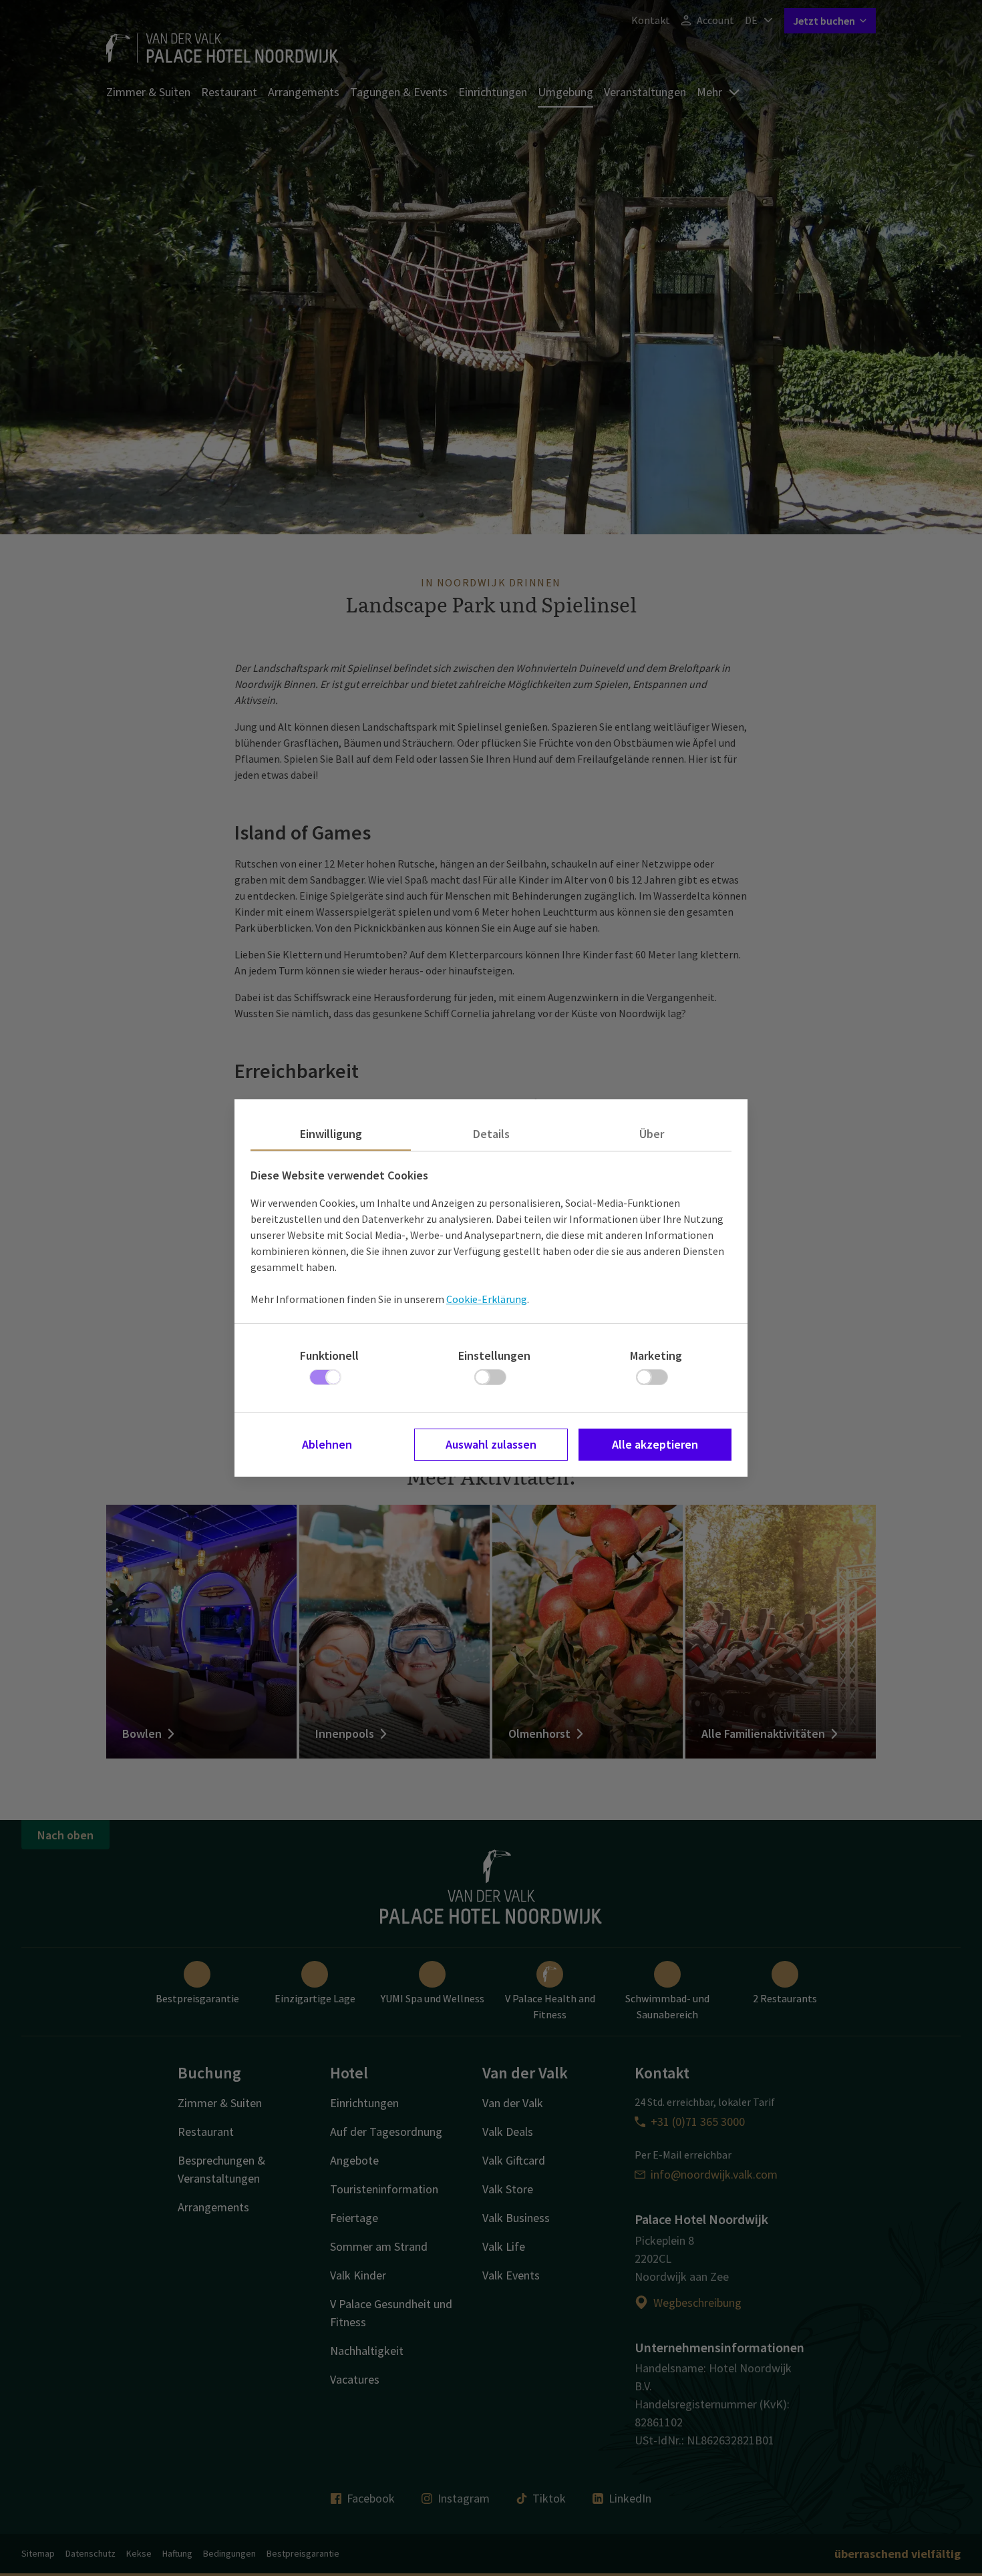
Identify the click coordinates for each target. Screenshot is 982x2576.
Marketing (656, 1355)
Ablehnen (327, 1444)
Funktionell (329, 1355)
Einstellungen (494, 1355)
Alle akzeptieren (655, 1444)
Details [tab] (491, 1134)
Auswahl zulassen (491, 1444)
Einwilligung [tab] (331, 1134)
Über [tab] (652, 1134)
